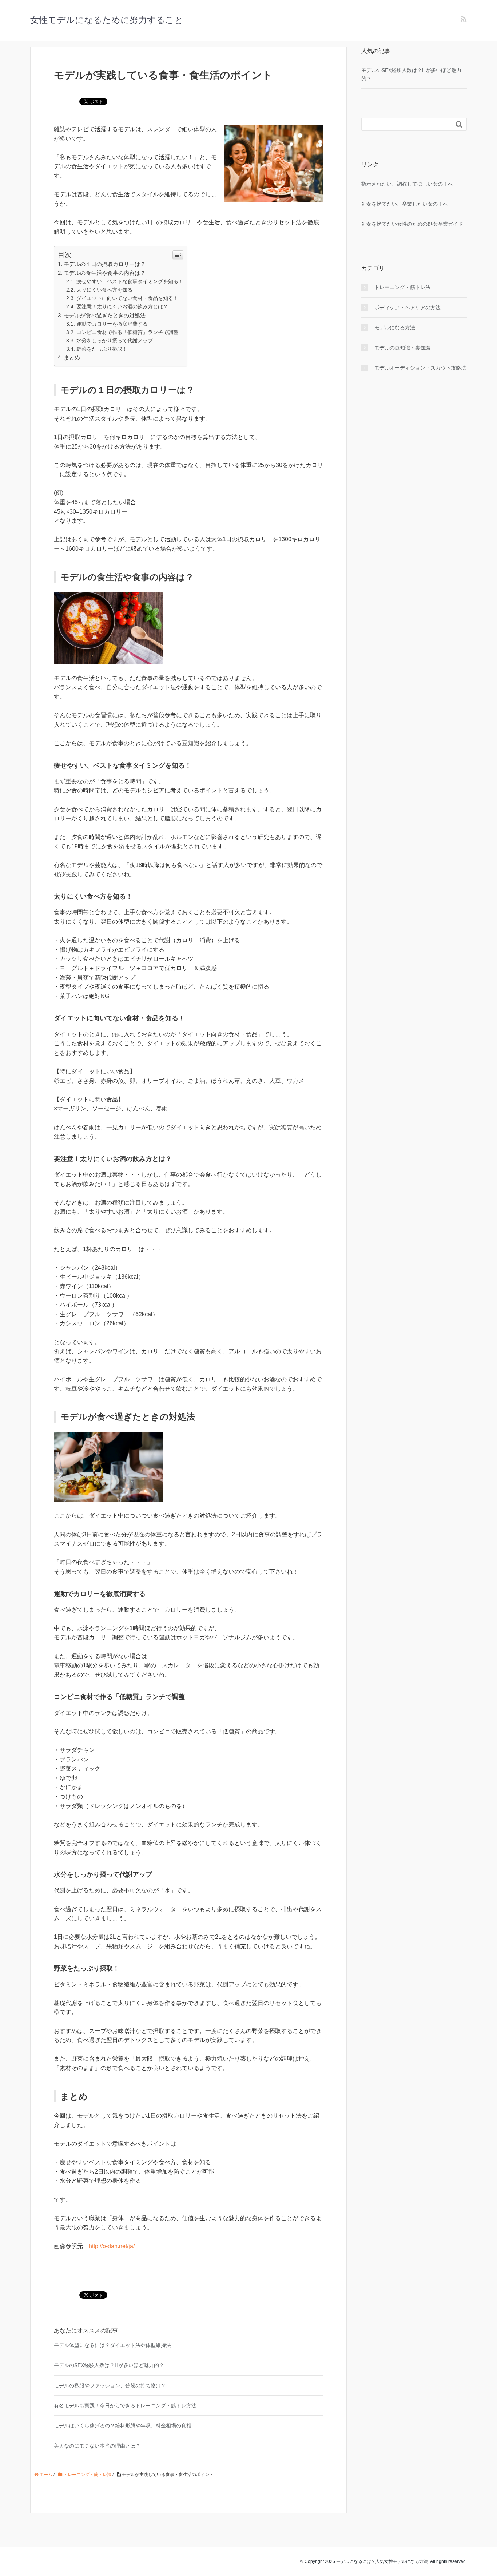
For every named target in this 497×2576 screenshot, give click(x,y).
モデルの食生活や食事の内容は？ (105, 273)
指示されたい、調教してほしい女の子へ (407, 184)
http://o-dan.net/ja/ (112, 2246)
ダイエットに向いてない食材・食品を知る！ (127, 298)
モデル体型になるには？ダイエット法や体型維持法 (112, 2345)
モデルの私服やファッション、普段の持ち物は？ (110, 2386)
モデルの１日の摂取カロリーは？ (105, 264)
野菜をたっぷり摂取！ (102, 349)
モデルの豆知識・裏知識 (402, 348)
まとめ (72, 357)
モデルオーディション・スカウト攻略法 (420, 368)
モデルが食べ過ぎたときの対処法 (105, 315)
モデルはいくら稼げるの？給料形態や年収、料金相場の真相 (123, 2426)
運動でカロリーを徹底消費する (112, 324)
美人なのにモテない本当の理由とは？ (97, 2446)
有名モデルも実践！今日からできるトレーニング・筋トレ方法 (125, 2406)
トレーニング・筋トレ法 (402, 287)
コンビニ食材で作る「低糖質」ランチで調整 (127, 332)
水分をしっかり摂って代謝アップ (115, 341)
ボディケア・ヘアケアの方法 (407, 308)
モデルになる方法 (395, 327)
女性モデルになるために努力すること (107, 20)
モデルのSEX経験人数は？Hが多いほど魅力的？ (109, 2365)
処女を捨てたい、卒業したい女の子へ (405, 204)
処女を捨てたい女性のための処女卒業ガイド (412, 224)
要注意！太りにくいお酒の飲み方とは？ (122, 306)
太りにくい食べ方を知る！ (107, 290)
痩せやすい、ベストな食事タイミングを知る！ (130, 281)
